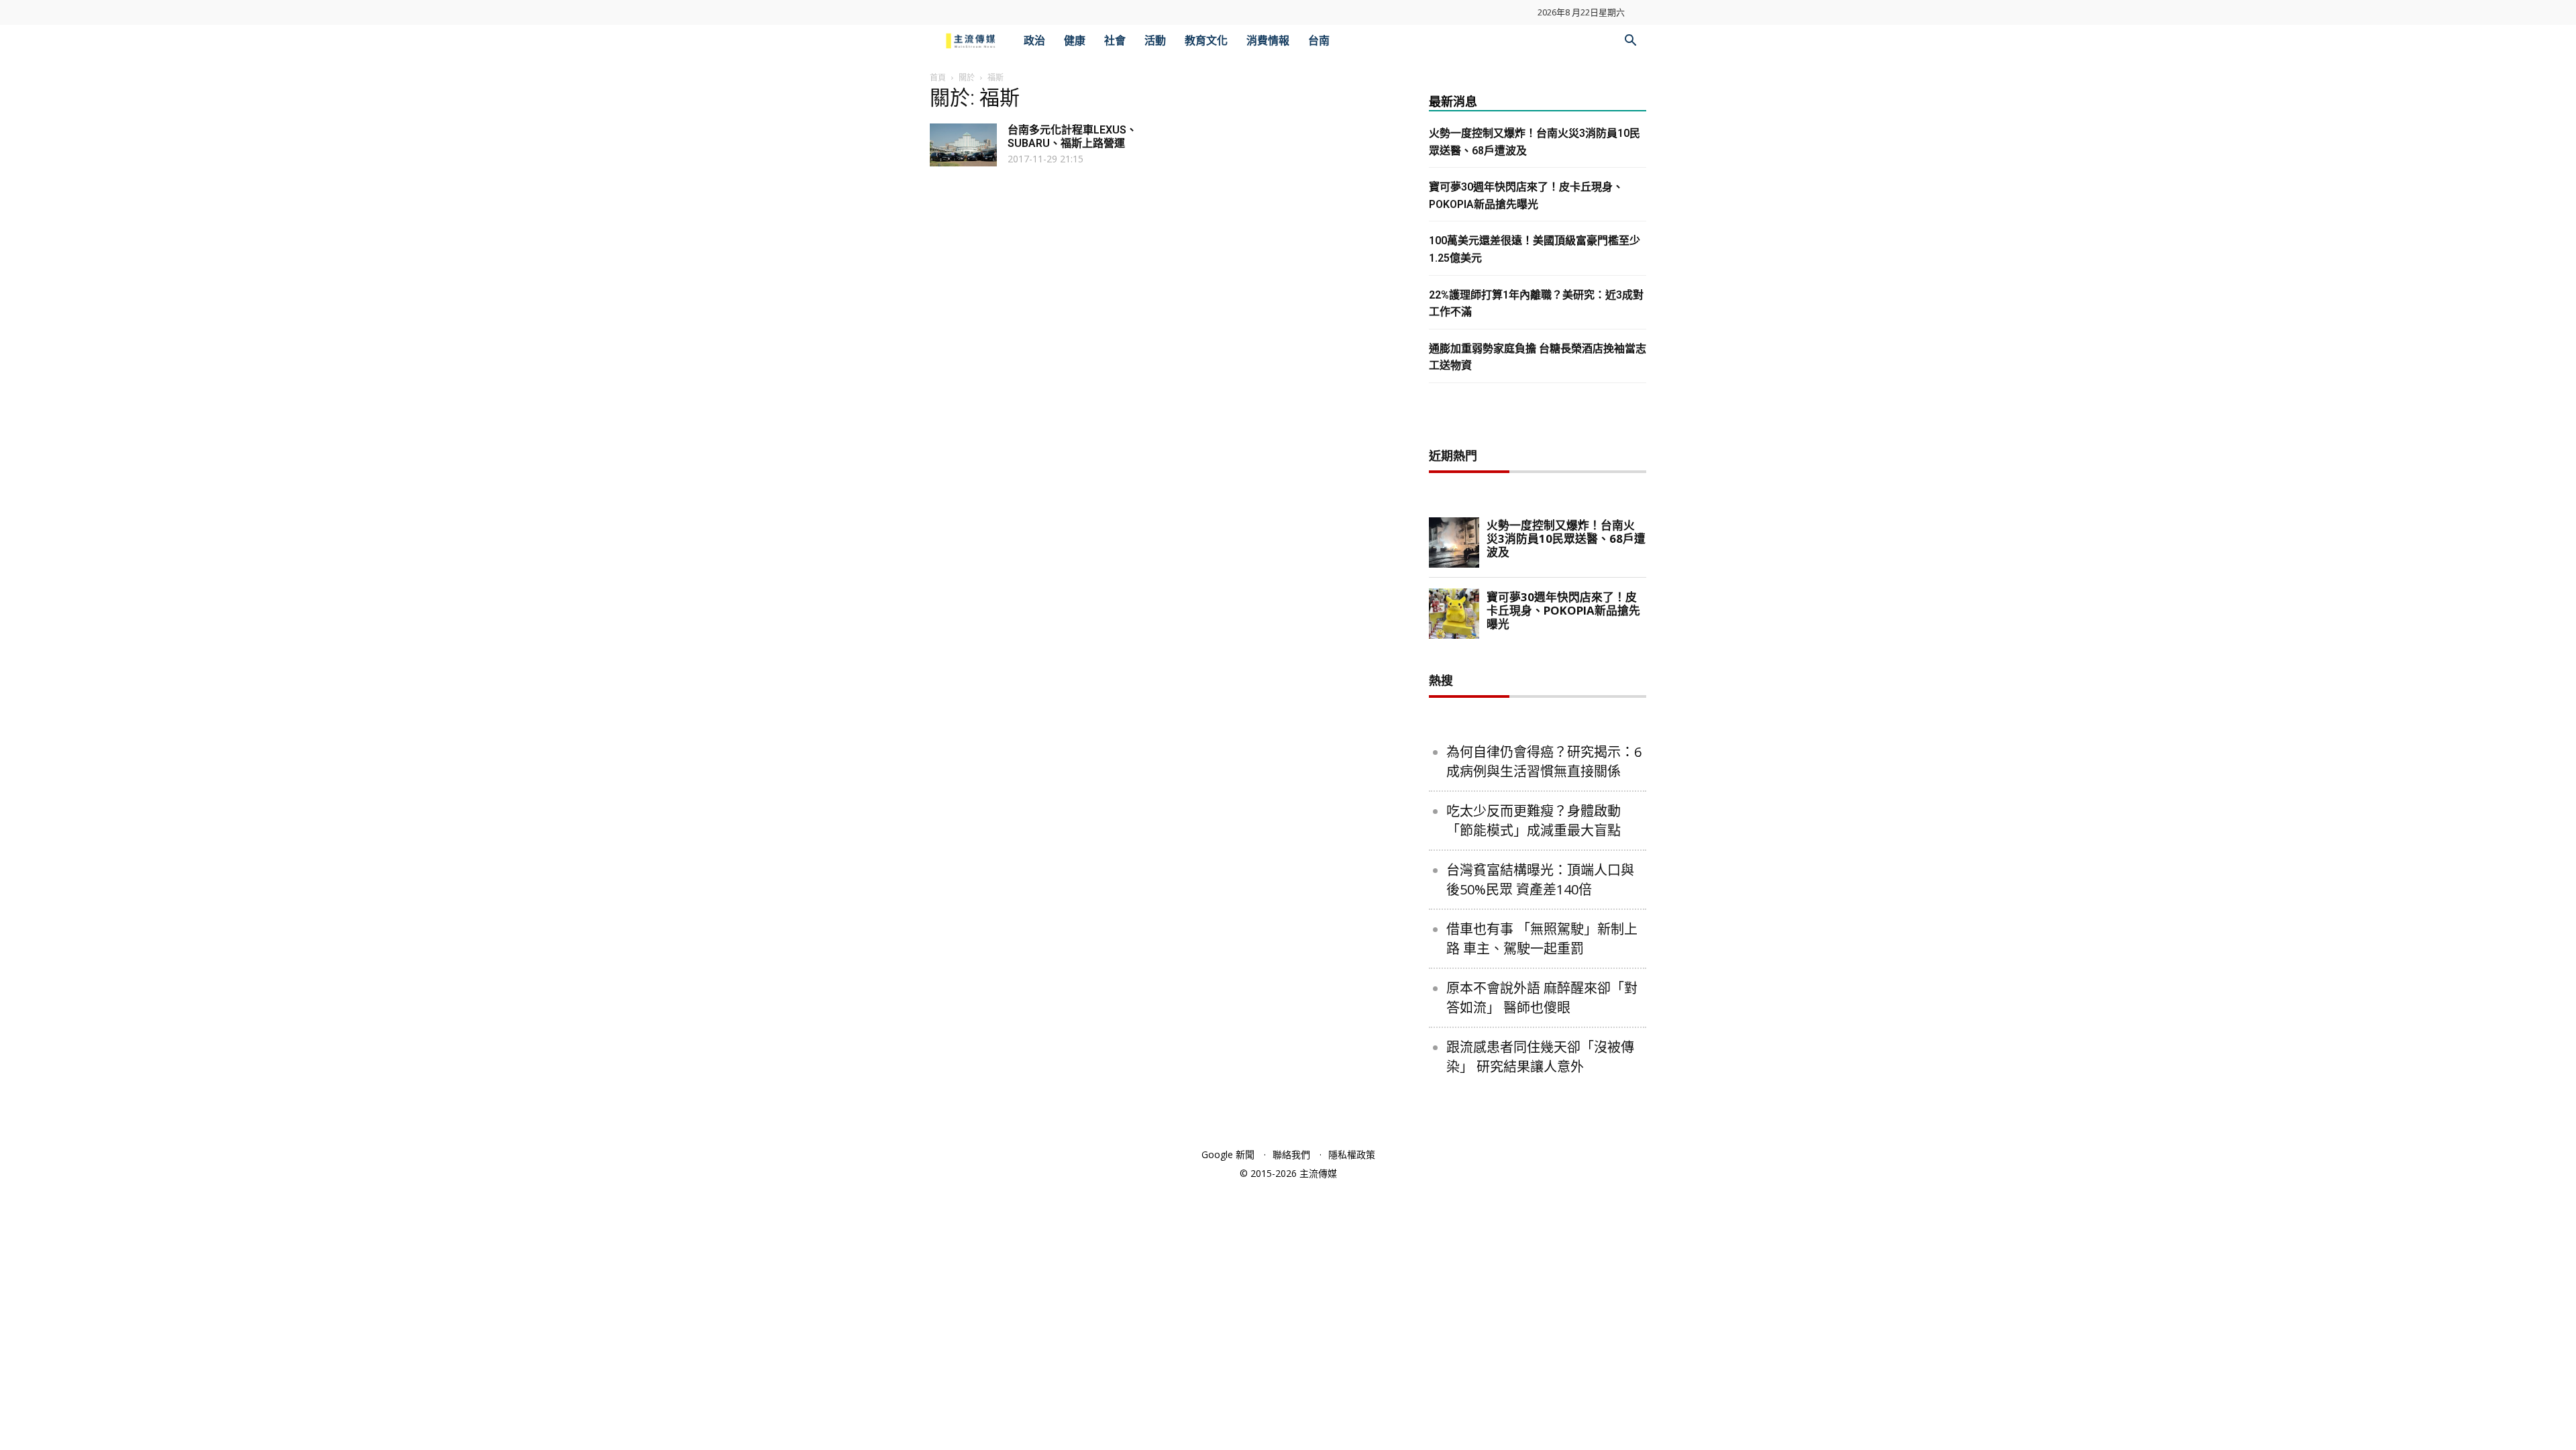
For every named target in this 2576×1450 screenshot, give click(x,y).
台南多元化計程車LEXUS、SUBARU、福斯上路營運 (1072, 137)
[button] (1630, 42)
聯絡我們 (1291, 1154)
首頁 (938, 77)
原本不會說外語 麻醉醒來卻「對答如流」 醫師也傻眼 (1542, 998)
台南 (1319, 41)
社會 (1115, 41)
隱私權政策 (1352, 1154)
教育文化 (1206, 41)
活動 (1155, 41)
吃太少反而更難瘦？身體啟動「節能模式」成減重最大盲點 (1534, 821)
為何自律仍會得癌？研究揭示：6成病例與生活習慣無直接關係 (1544, 762)
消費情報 (1268, 41)
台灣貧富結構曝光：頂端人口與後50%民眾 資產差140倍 (1540, 880)
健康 (1075, 41)
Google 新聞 (1228, 1154)
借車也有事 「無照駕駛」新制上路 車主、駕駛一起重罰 (1542, 939)
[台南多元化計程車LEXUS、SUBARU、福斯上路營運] (963, 145)
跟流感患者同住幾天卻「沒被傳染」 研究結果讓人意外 (1540, 1057)
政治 (1034, 41)
